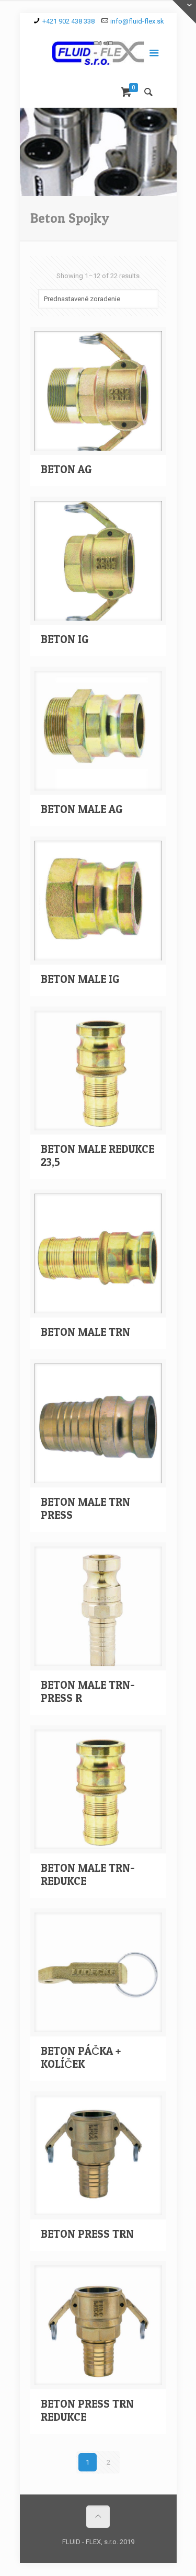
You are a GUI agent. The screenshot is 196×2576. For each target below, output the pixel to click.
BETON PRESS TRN (87, 2234)
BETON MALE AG (82, 809)
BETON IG (65, 639)
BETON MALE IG (80, 979)
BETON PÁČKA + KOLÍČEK (81, 2057)
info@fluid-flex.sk (137, 21)
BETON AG (66, 469)
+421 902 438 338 (68, 21)
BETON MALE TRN (85, 1332)
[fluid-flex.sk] (98, 55)
